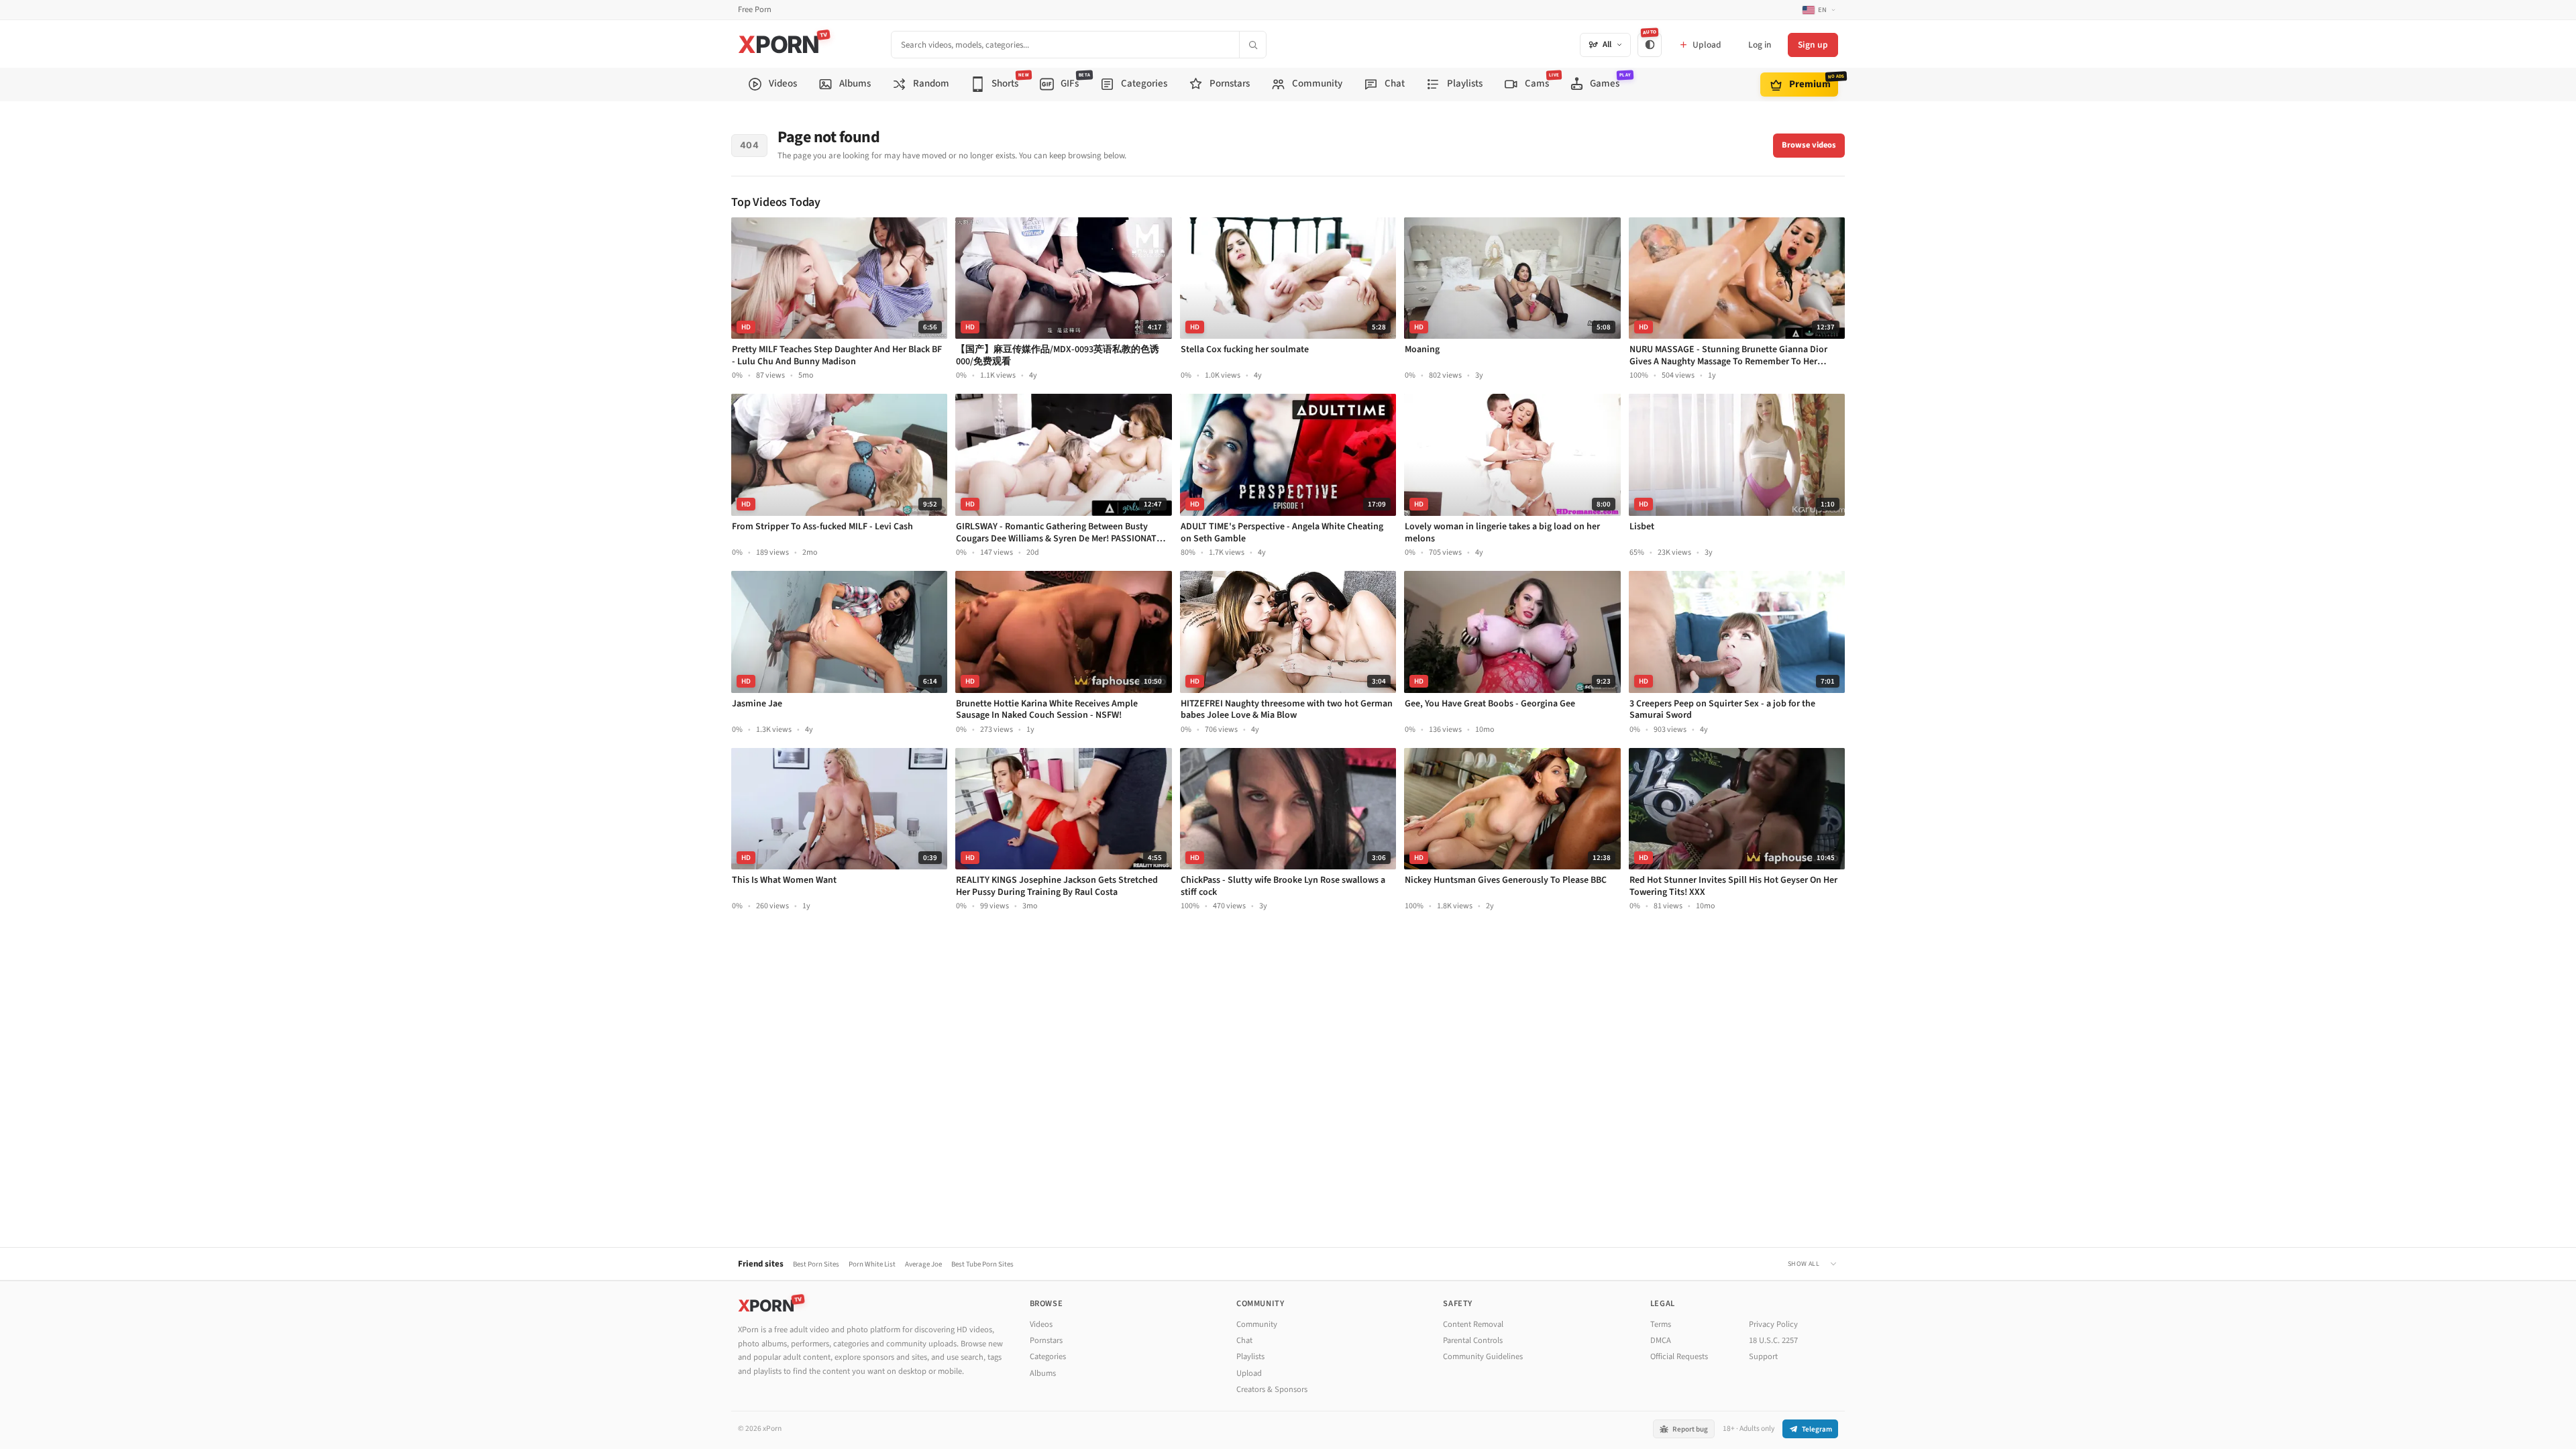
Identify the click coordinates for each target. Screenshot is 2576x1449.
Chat (1244, 1340)
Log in (1760, 45)
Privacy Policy (1773, 1324)
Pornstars (1046, 1340)
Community (1257, 1324)
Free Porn (755, 10)
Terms (1661, 1324)
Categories (1048, 1356)
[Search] (1252, 45)
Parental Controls (1473, 1340)
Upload (1249, 1373)
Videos (1041, 1324)
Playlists (1250, 1356)
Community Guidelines (1483, 1356)
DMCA (1661, 1340)
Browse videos (1809, 145)
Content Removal (1473, 1324)
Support (1763, 1356)
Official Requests (1679, 1356)
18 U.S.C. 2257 (1773, 1340)
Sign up (1813, 45)
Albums (1043, 1373)
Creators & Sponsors (1272, 1389)
